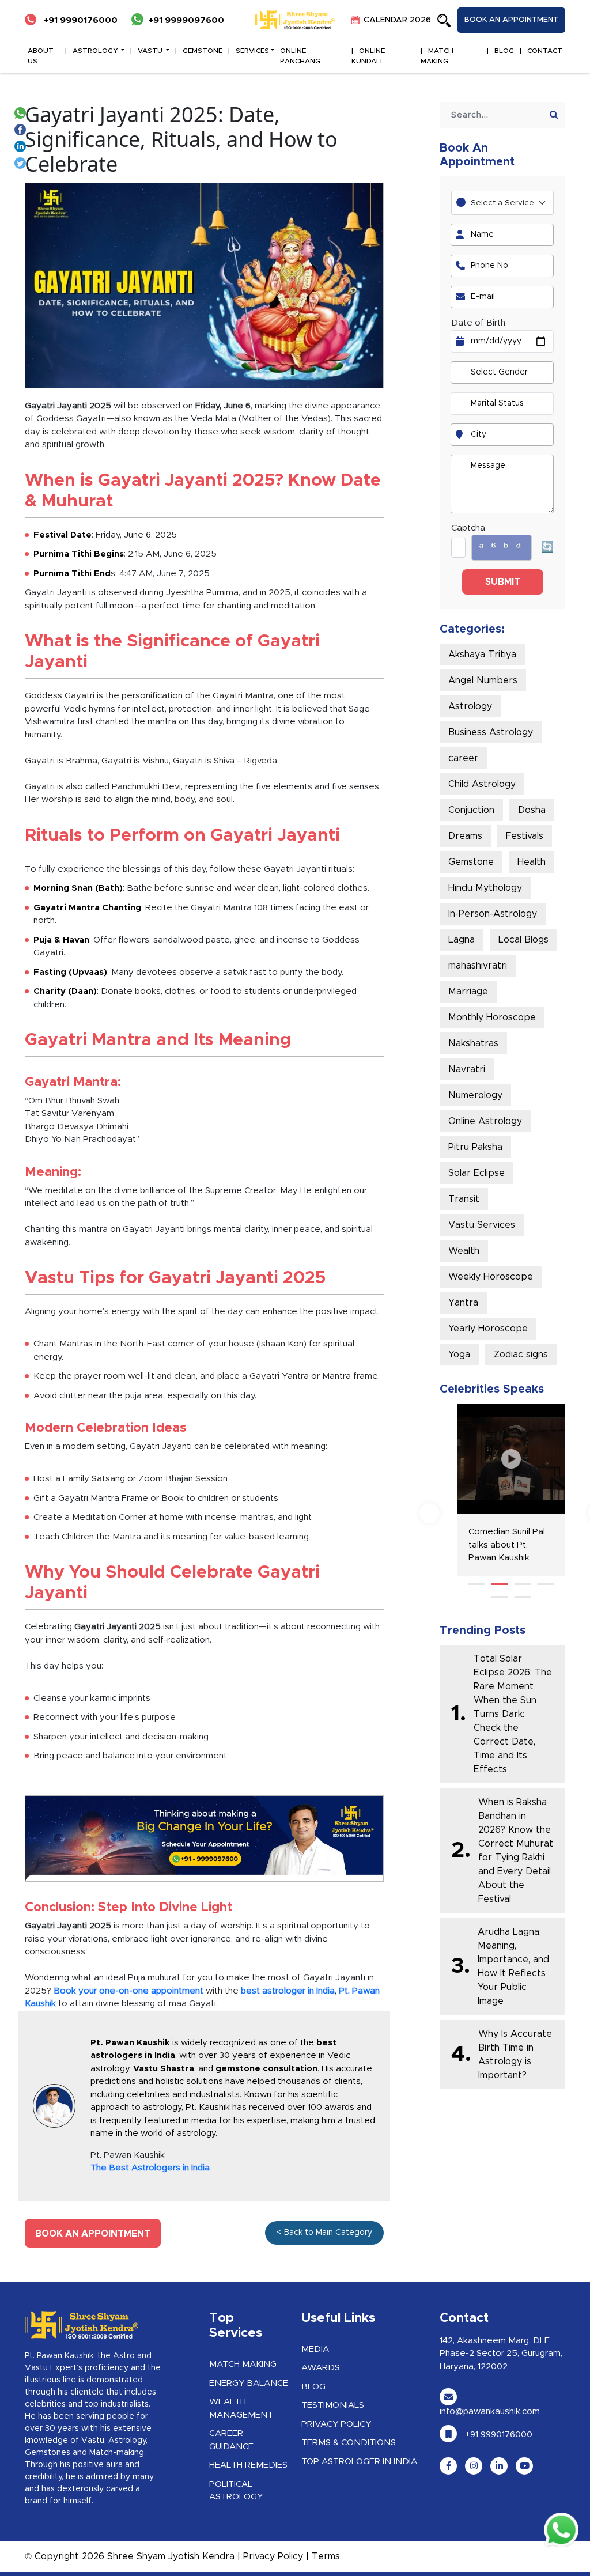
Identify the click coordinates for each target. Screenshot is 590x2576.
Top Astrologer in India (359, 2462)
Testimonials (333, 2405)
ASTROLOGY (96, 51)
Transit (464, 1199)
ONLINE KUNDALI (368, 56)
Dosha (532, 810)
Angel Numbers (483, 680)
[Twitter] (22, 162)
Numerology (475, 1095)
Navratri (467, 1069)
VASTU (151, 51)
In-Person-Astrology (493, 914)
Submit (503, 582)
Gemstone (471, 862)
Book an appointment (511, 20)
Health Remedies (248, 2465)
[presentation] (430, 1513)
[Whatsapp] (22, 112)
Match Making (243, 2364)
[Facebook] (22, 129)
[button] (476, 1584)
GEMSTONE (203, 51)
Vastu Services (482, 1225)
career (463, 758)
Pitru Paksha (475, 1147)
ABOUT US (41, 56)
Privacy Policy (336, 2424)
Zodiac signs (521, 1355)
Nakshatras (473, 1043)
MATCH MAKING (437, 56)
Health (532, 862)
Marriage (468, 992)
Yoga (459, 1355)
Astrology (470, 706)
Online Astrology (485, 1121)
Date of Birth (478, 323)
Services (252, 51)
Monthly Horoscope (492, 1017)
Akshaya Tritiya (482, 655)
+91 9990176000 (79, 20)
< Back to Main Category (324, 2233)
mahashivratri (478, 966)
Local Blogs (523, 940)
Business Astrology (491, 732)
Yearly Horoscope (488, 1329)
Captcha (468, 528)
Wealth (464, 1251)
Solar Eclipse (476, 1173)
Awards (321, 2368)
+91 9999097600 (186, 20)
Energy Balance (249, 2383)
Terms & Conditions (349, 2443)
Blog (313, 2387)
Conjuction (471, 810)
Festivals (525, 836)
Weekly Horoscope (491, 1277)
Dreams (465, 836)
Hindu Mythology (485, 888)
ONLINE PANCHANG (300, 56)
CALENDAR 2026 (396, 20)
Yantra (463, 1303)
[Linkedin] (22, 145)
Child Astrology (482, 784)
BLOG (504, 51)
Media (315, 2349)
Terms (326, 2556)
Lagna (462, 940)
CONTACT (545, 51)
